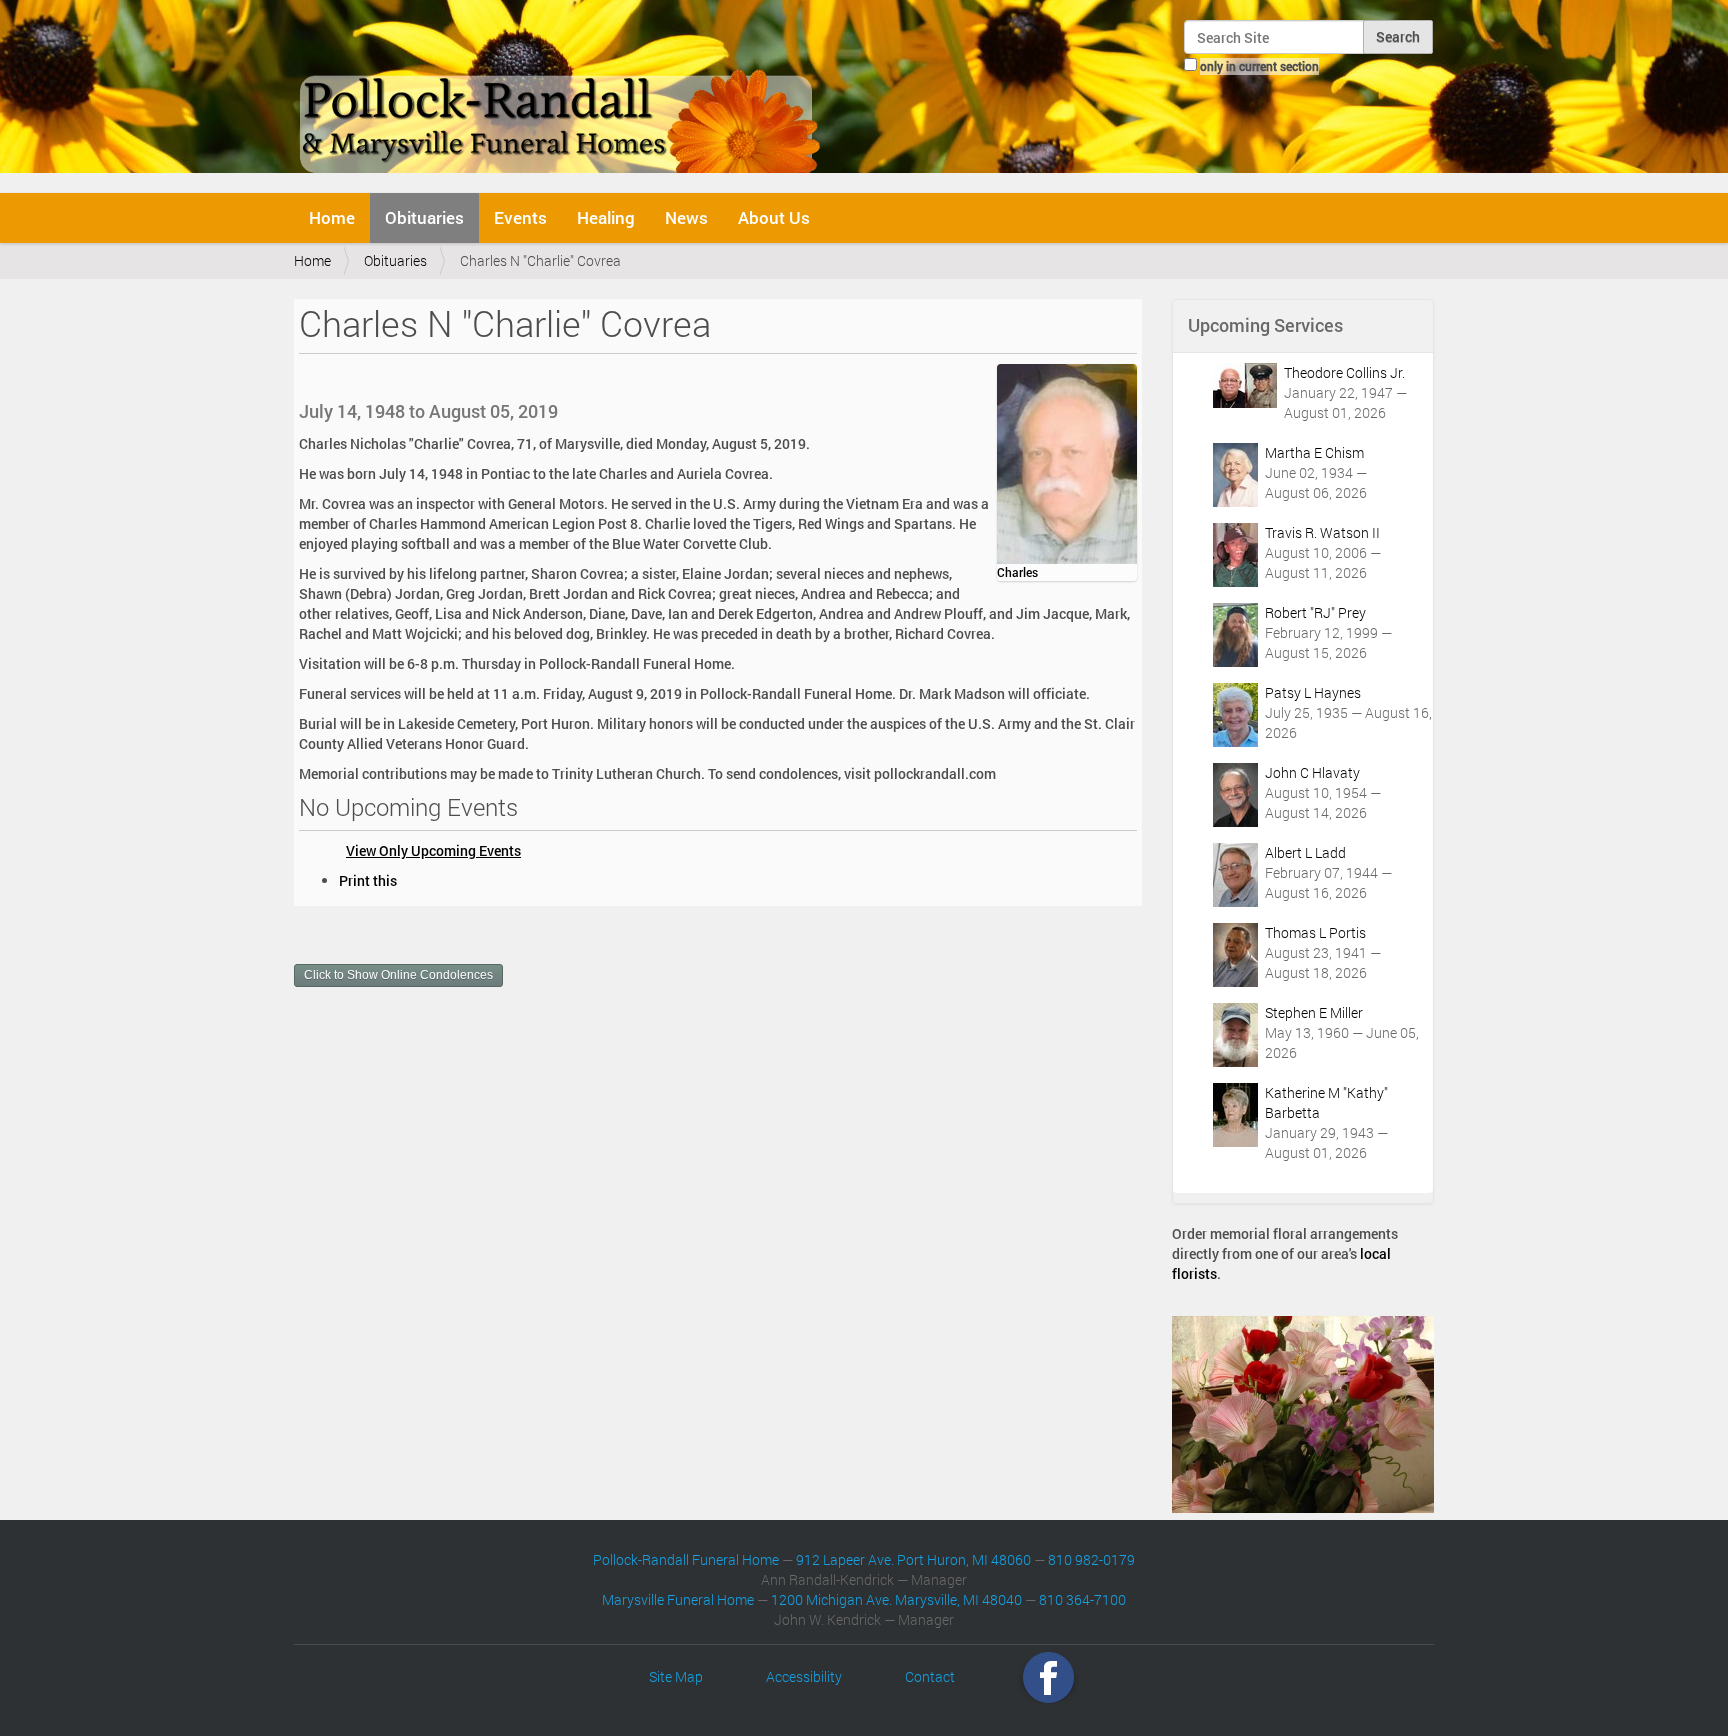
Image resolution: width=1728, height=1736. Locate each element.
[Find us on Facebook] (1048, 1676)
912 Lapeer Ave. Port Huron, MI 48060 (913, 1559)
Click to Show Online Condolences (398, 975)
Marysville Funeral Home (678, 1599)
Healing (606, 217)
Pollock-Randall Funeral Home (686, 1559)
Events (520, 217)
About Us (774, 217)
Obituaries (424, 217)
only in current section (1259, 66)
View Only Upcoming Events (433, 850)
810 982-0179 (1091, 1559)
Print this (368, 880)
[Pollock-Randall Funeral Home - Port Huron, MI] (561, 94)
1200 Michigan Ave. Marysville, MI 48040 (896, 1599)
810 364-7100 (1082, 1599)
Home (332, 217)
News (686, 217)
